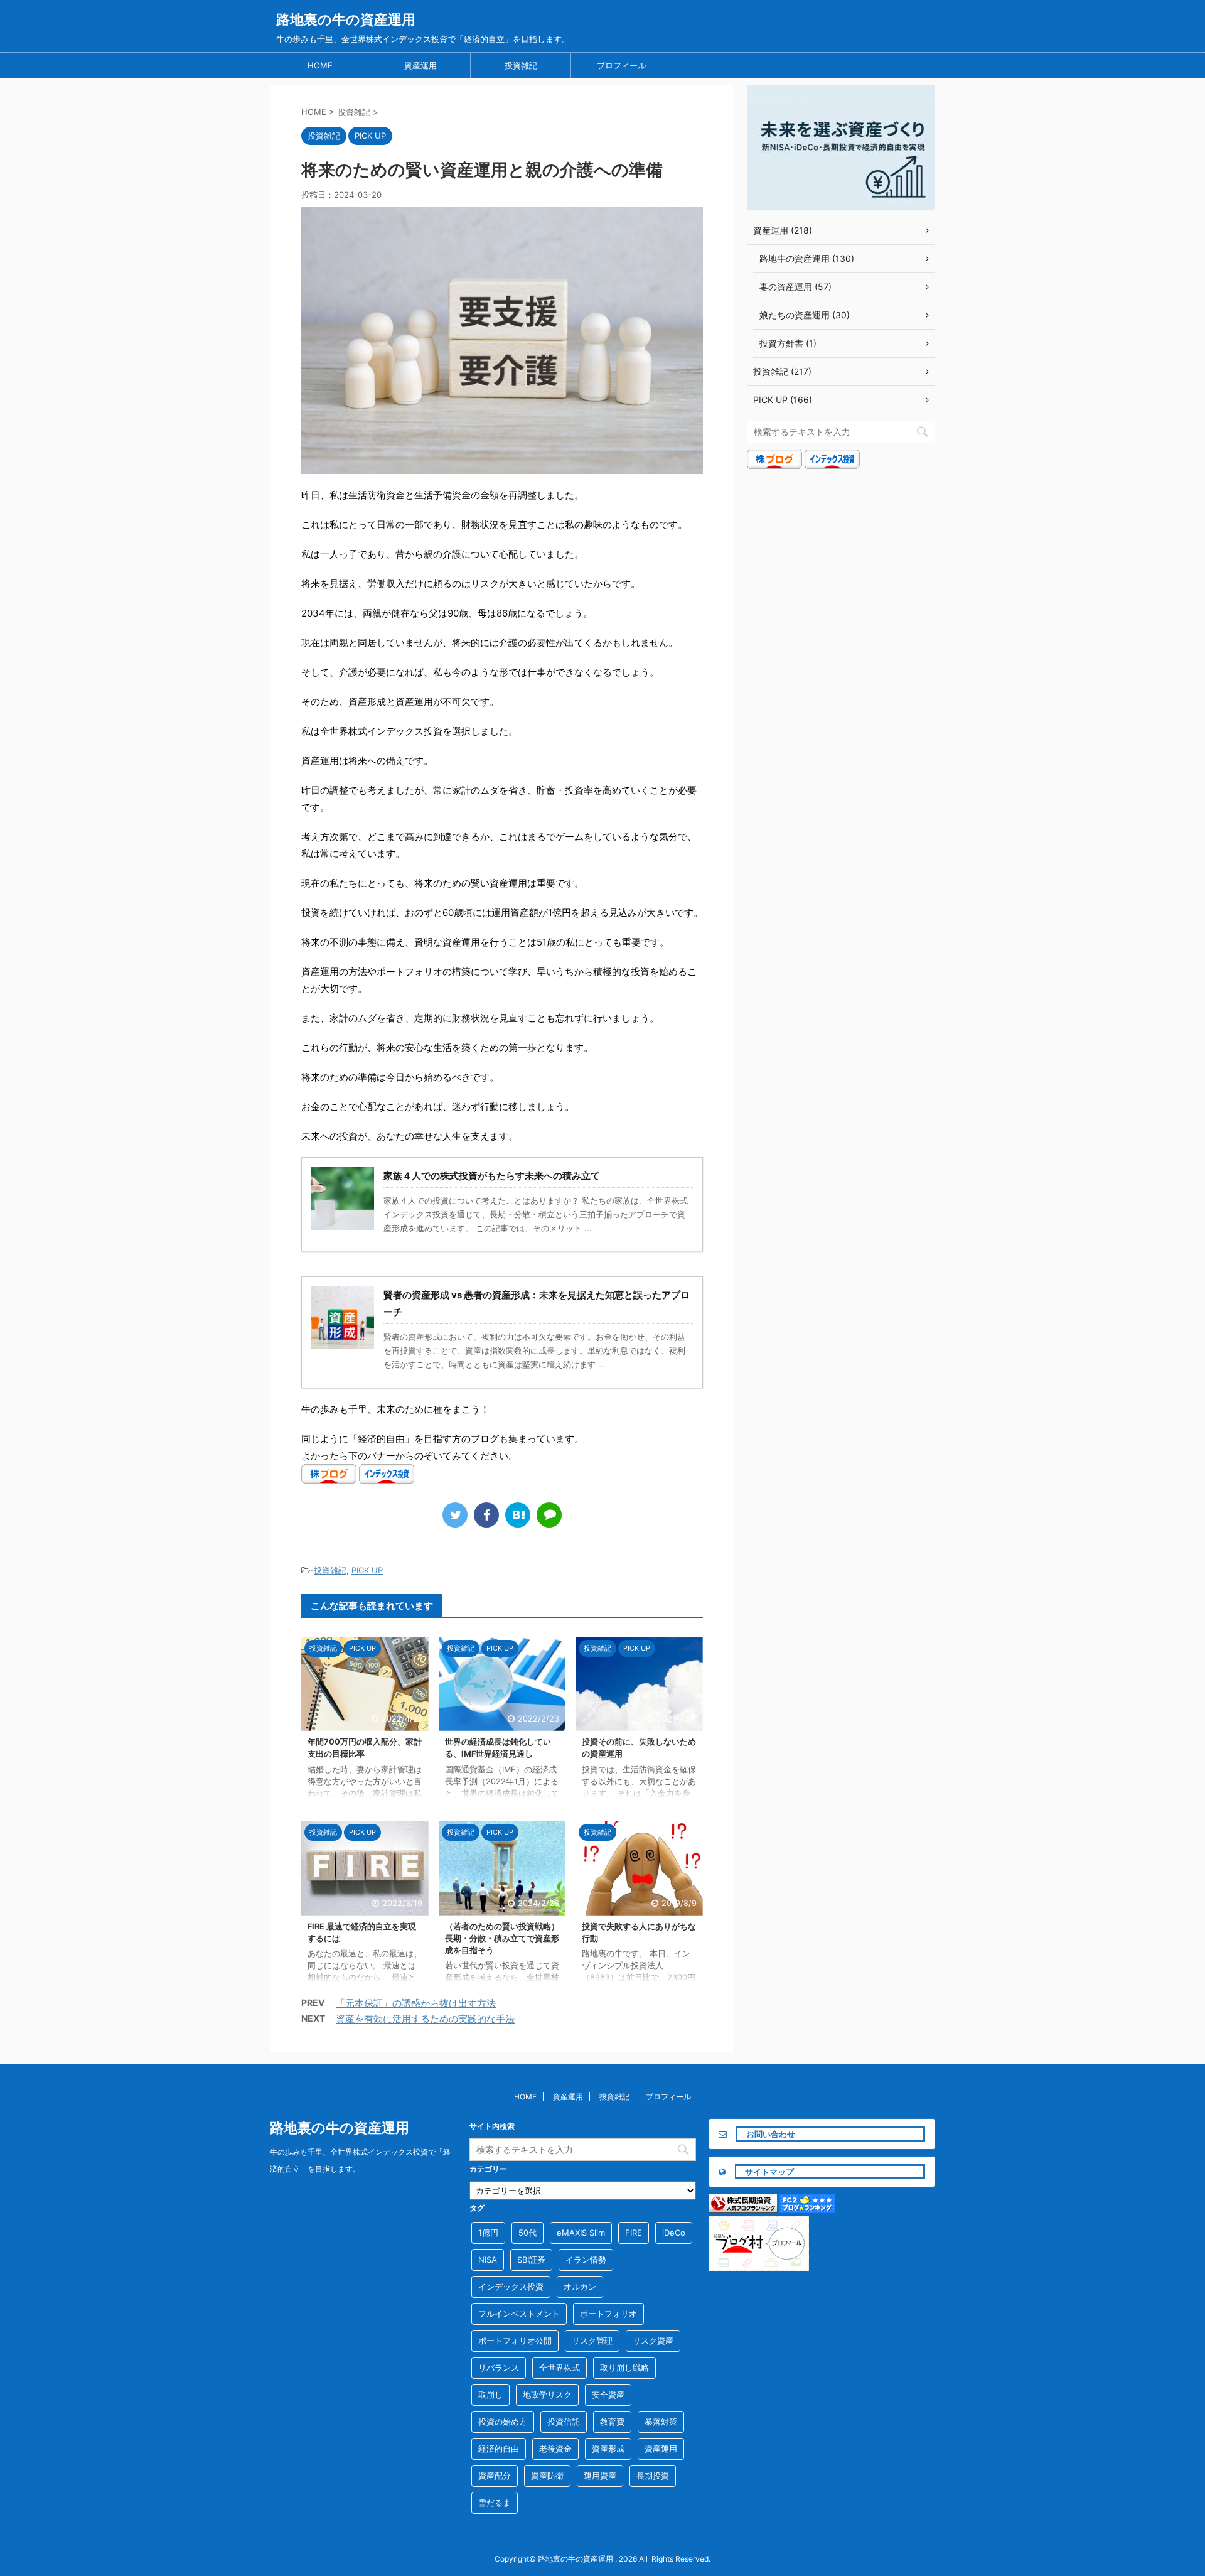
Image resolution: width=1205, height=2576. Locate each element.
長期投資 (653, 2476)
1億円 (488, 2233)
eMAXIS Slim (581, 2233)
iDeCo (674, 2233)
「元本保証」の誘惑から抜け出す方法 (416, 2003)
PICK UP (367, 1570)
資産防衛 (547, 2476)
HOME (320, 65)
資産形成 (608, 2449)
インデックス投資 (511, 2287)
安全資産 (608, 2395)
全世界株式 (560, 2368)
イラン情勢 (586, 2260)
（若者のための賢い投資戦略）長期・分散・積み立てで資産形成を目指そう (502, 1938)
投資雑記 (521, 65)
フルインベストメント (519, 2314)
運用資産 (600, 2476)
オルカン (580, 2287)
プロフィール (621, 65)
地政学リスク (547, 2395)
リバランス (499, 2368)
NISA (488, 2260)
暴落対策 (661, 2422)
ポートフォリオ (608, 2314)
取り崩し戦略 (624, 2368)
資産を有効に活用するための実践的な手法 (425, 2019)
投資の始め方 (503, 2422)
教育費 (612, 2422)
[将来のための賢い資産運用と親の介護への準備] (518, 1515)
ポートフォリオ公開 (515, 2341)
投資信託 (564, 2422)
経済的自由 (499, 2449)
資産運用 (420, 65)
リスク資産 (653, 2341)
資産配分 (495, 2476)
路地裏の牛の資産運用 (346, 19)
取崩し (490, 2395)
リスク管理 (592, 2341)
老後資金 (555, 2449)
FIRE (634, 2233)
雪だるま (495, 2503)
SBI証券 (531, 2260)
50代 (528, 2233)
